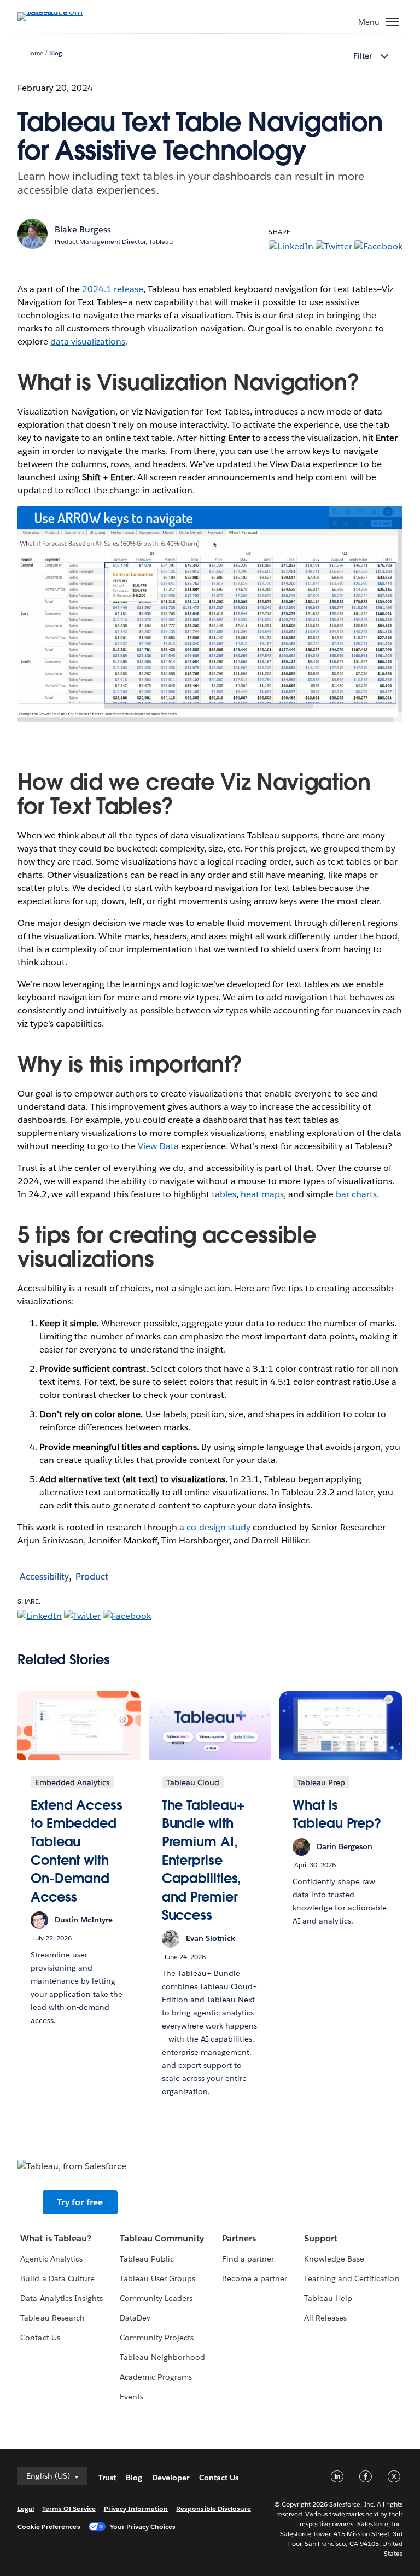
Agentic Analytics (51, 2259)
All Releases (325, 2318)
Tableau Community (162, 2238)
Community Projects (157, 2338)
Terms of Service (69, 2508)
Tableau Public (147, 2259)
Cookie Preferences (49, 2527)
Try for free (80, 2202)
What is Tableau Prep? (337, 1814)
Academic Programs (156, 2377)
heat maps (262, 1194)
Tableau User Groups (157, 2278)
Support (321, 2238)
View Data (158, 1146)
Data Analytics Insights (61, 2298)
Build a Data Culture (57, 2278)
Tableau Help (328, 2298)
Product (92, 1577)
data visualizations (88, 342)
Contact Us (40, 2338)
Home (35, 53)
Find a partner (248, 2259)
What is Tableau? (56, 2238)
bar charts (356, 1194)
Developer (171, 2478)
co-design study (218, 1527)
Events (132, 2397)
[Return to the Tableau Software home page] (56, 12)
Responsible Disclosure (214, 2508)
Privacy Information (136, 2508)
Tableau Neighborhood (162, 2357)
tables (224, 1194)
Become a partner (255, 2278)
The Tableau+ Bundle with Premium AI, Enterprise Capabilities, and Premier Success (203, 1860)
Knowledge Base (334, 2259)
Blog (56, 53)
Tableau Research (52, 2318)
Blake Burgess (83, 229)
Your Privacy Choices (143, 2527)
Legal (26, 2508)
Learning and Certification (352, 2278)
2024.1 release (112, 289)
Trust (107, 2478)
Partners (239, 2238)
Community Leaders (156, 2298)
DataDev (135, 2318)
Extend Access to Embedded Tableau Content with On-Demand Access (77, 1851)
